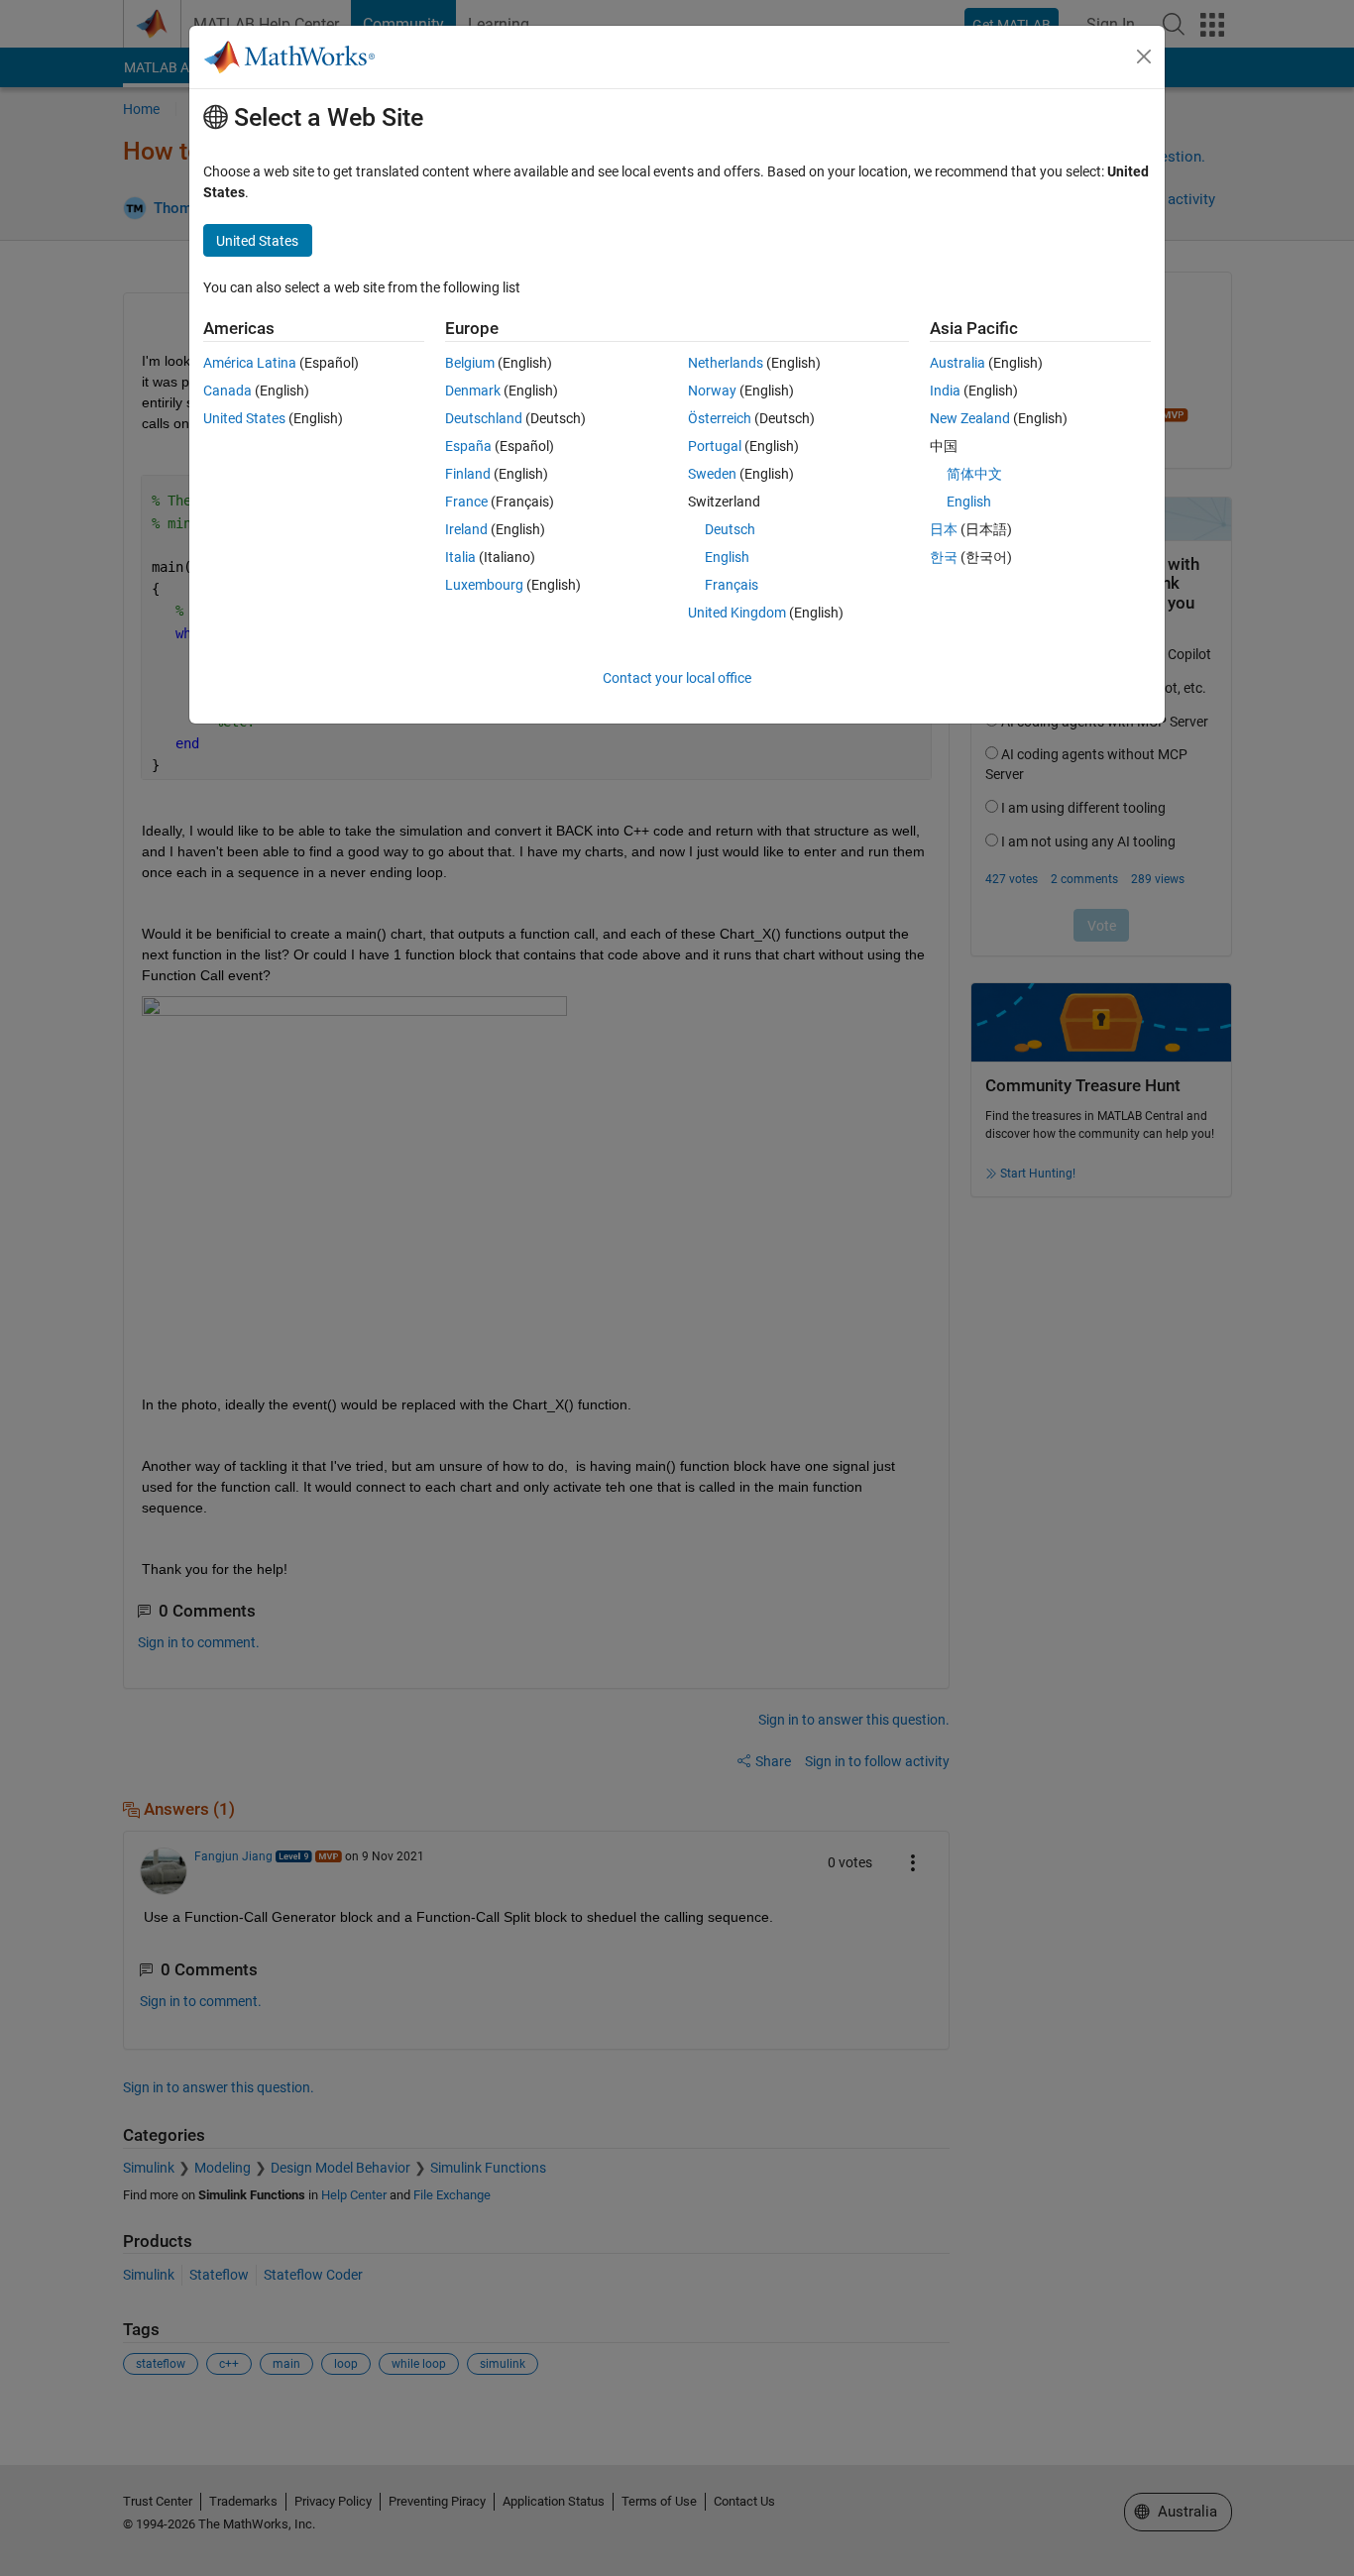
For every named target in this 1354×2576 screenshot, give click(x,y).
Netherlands (726, 363)
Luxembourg (484, 585)
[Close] (1144, 56)
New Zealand (970, 418)
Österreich (720, 418)
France (466, 502)
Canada (227, 391)
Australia (958, 363)
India (945, 391)
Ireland (466, 529)
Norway (712, 391)
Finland (468, 474)
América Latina (250, 363)
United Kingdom (737, 613)
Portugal (715, 446)
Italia (460, 557)
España (468, 446)
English (727, 557)
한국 (944, 557)
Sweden (712, 474)
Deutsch (730, 529)
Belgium (470, 363)
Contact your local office (677, 678)
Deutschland (484, 418)
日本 (944, 529)
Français (732, 585)
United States (244, 418)
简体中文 (974, 474)
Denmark (473, 391)
